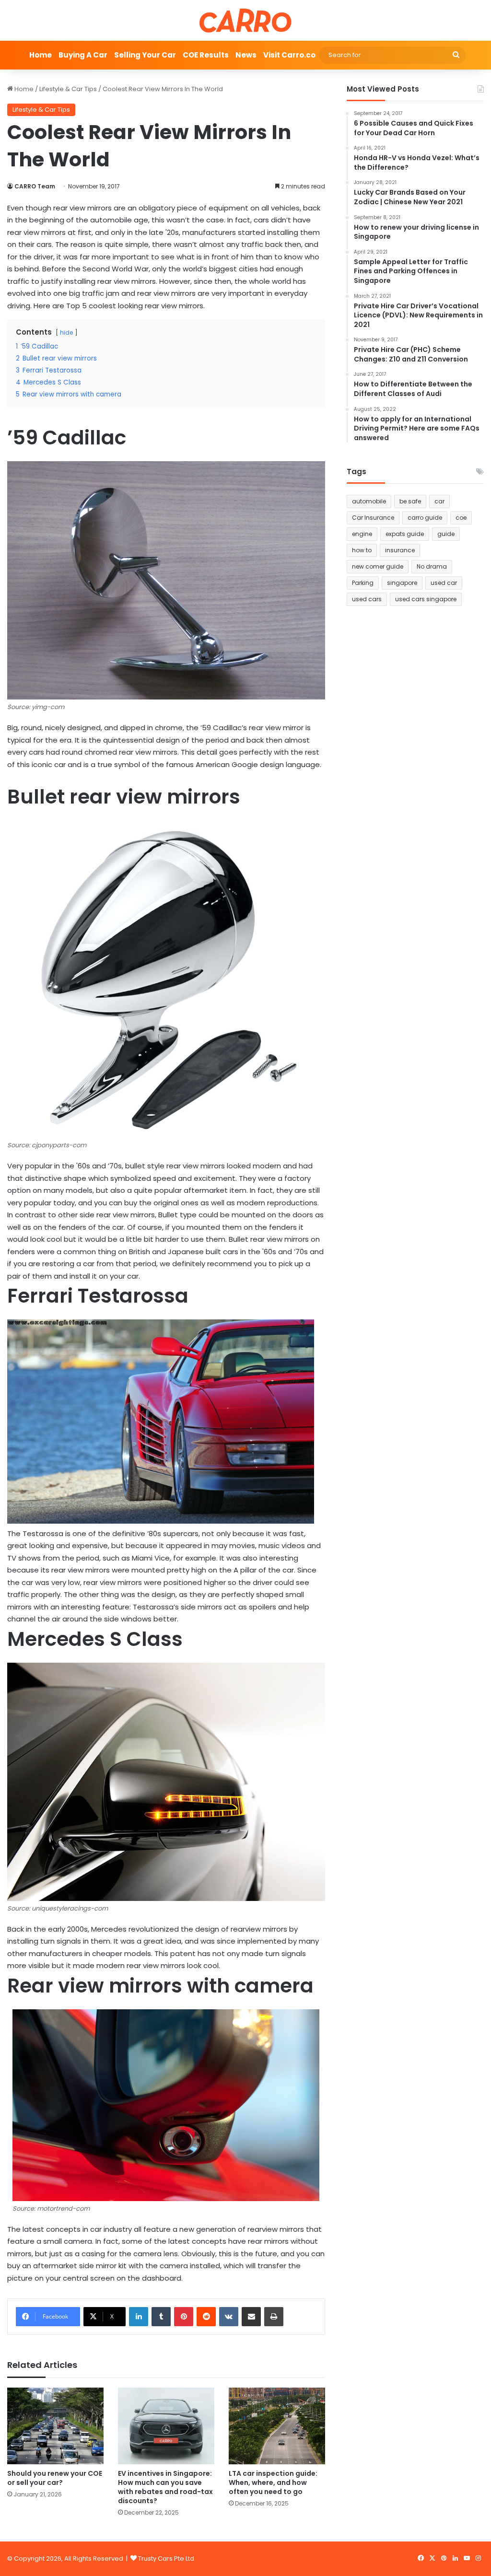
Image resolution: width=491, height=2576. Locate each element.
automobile (369, 501)
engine (362, 534)
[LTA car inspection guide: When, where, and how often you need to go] (277, 2426)
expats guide (405, 534)
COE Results (206, 55)
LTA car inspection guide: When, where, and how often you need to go (273, 2483)
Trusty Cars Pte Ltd (166, 2559)
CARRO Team (35, 186)
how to (362, 550)
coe (461, 518)
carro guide (425, 518)
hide (66, 332)
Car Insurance (373, 518)
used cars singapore (426, 599)
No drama (432, 566)
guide (446, 534)
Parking (363, 583)
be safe (410, 501)
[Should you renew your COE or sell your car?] (55, 2426)
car (439, 501)
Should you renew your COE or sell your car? (55, 2478)
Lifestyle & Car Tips (68, 89)
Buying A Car (83, 55)
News (246, 55)
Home (41, 55)
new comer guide (378, 566)
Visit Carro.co (289, 55)
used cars (367, 599)
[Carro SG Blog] (245, 20)
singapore (402, 583)
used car (444, 583)
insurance (400, 550)
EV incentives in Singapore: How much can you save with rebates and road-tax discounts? (165, 2487)
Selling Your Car (145, 55)
